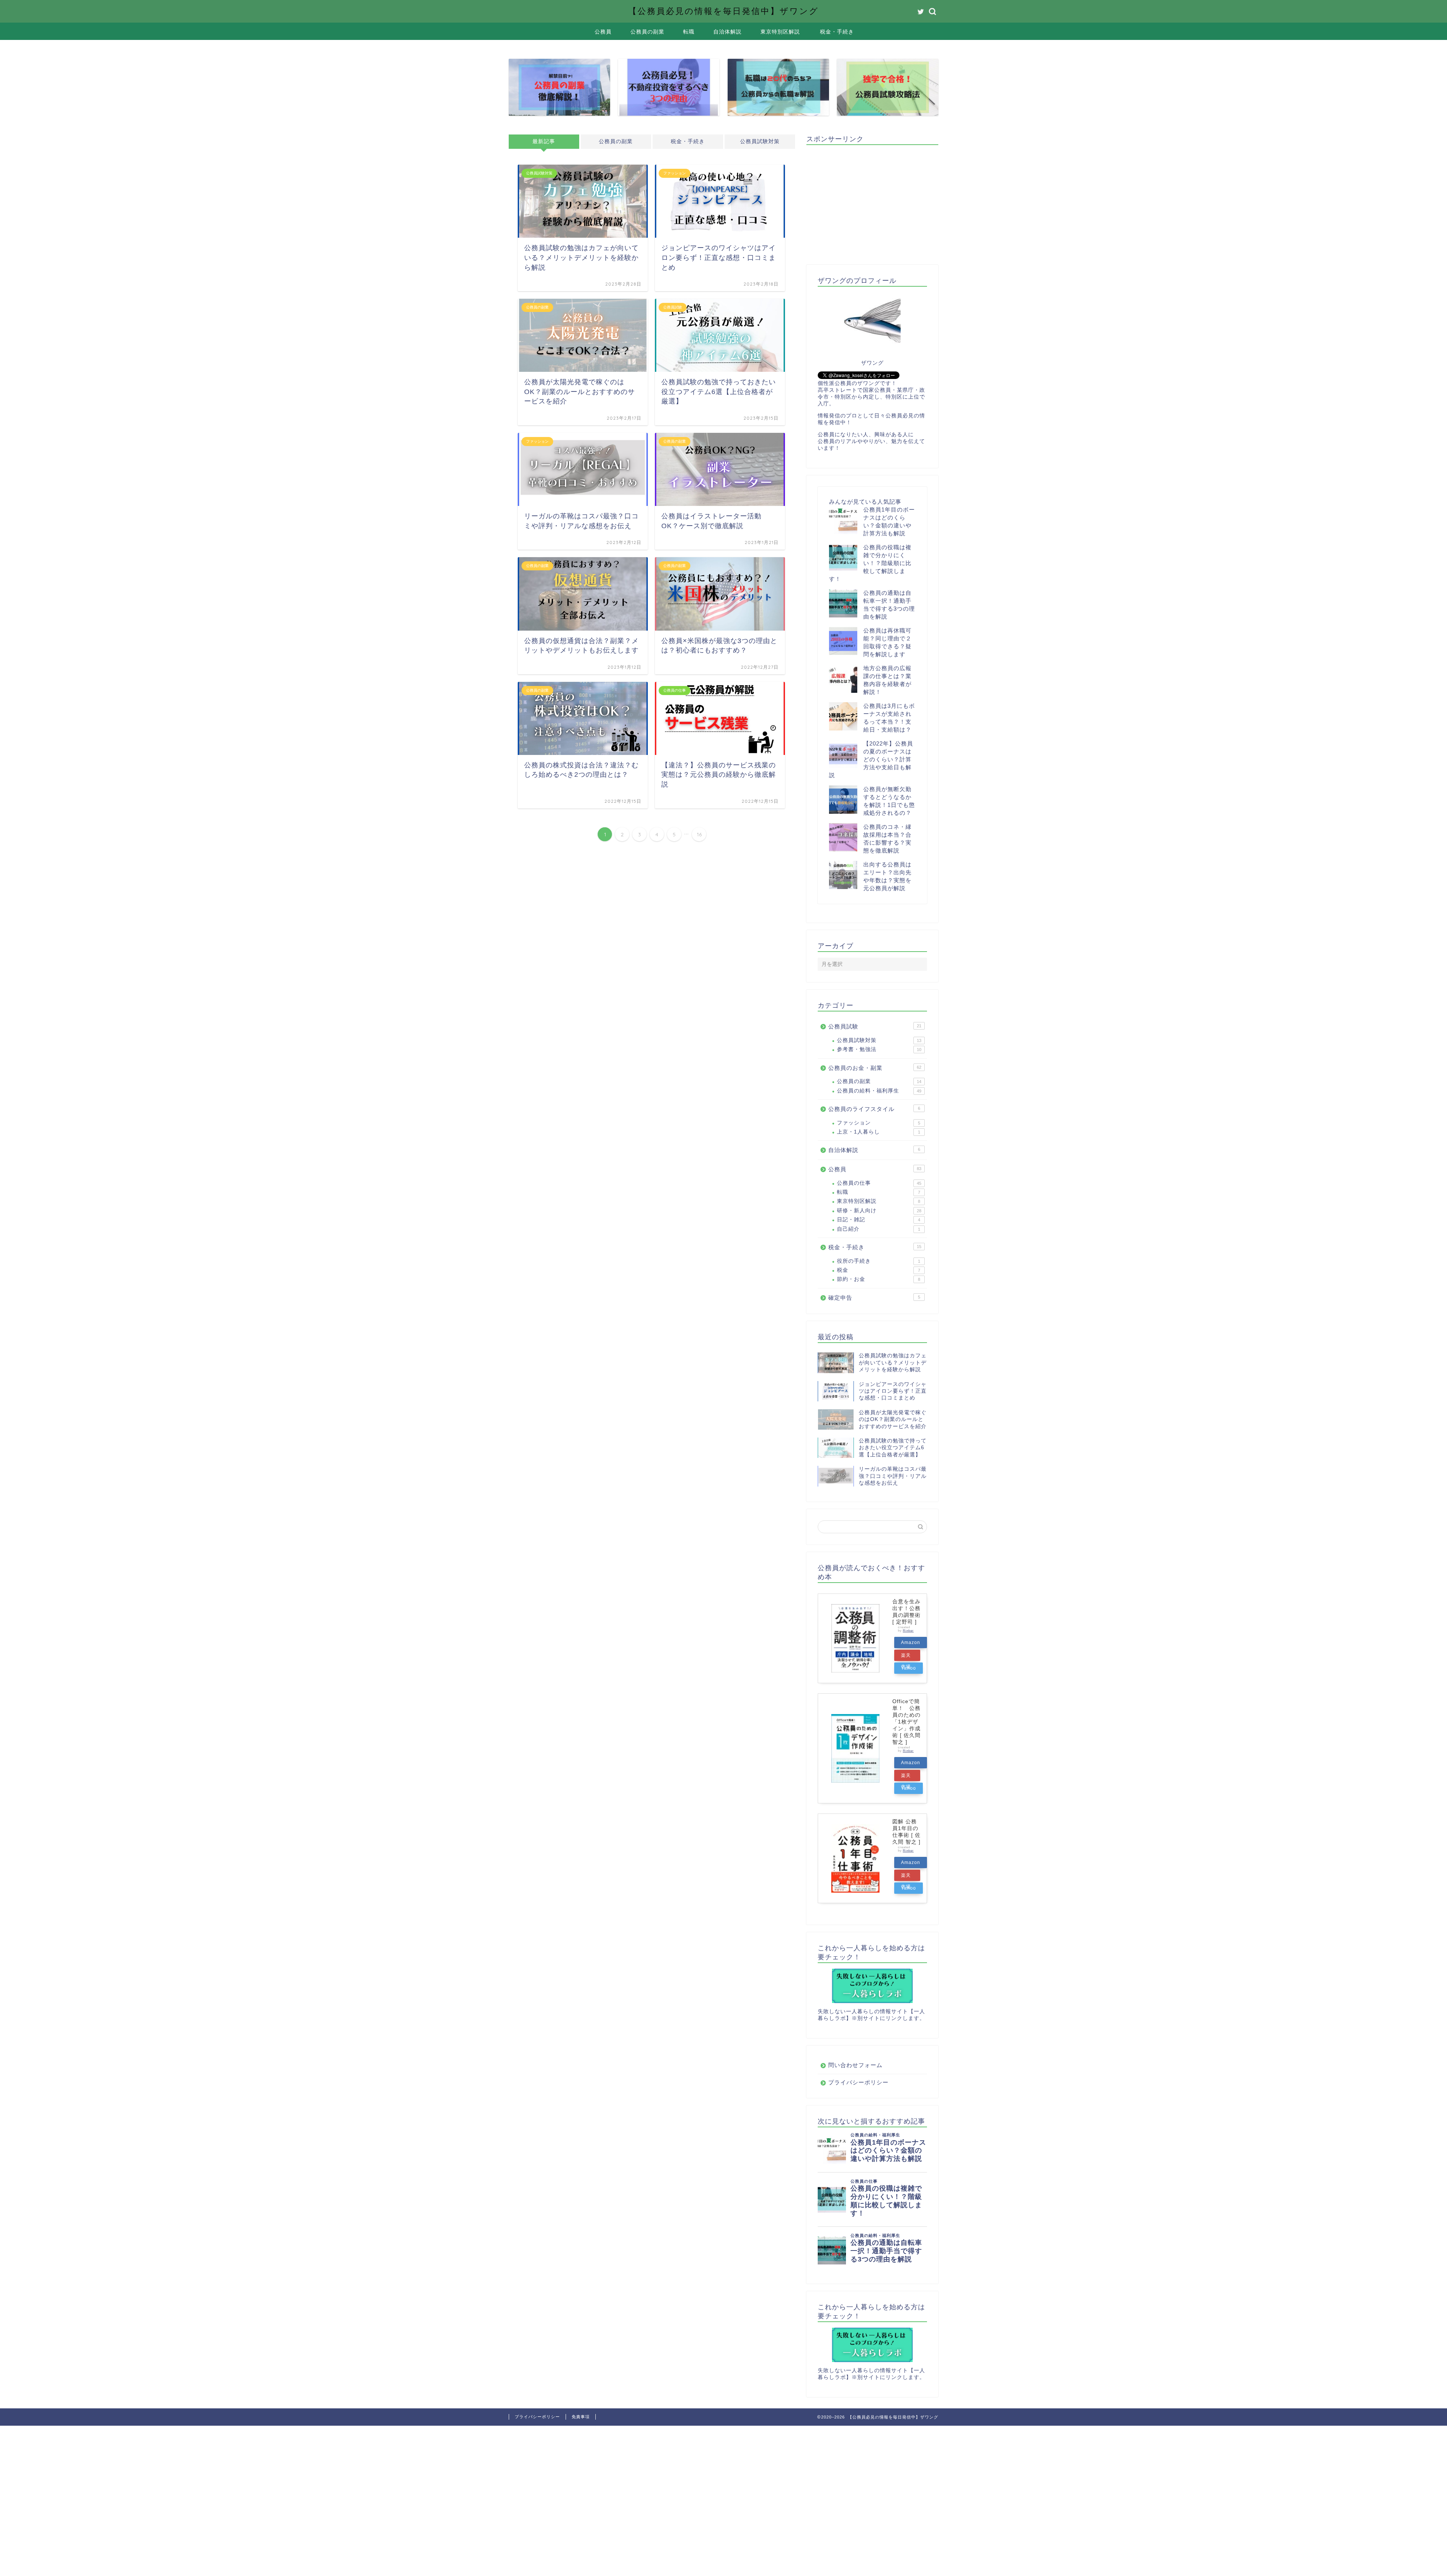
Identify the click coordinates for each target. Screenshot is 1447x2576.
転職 (689, 32)
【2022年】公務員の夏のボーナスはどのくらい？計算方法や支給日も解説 (871, 759)
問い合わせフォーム (855, 2065)
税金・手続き (837, 32)
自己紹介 (879, 1229)
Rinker (908, 1631)
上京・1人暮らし (879, 1132)
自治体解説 (727, 32)
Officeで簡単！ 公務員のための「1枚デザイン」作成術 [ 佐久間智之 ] (906, 1722)
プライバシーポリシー (858, 2082)
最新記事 (544, 141)
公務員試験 (875, 1026)
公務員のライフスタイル (874, 1109)
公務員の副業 (647, 32)
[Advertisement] (870, 203)
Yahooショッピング (909, 1670)
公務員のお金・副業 (875, 1068)
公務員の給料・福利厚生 (879, 1091)
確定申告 (874, 1298)
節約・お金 (879, 1279)
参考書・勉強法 (879, 1049)
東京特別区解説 (780, 32)
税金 (879, 1270)
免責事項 (581, 2417)
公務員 (603, 32)
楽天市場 (906, 1657)
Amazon (911, 1642)
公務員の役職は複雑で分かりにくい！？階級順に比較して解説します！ (870, 563)
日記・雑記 (879, 1220)
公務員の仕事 (879, 1183)
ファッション (879, 1123)
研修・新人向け (879, 1211)
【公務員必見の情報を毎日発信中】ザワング (723, 11)
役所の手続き (879, 1261)
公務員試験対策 (760, 141)
